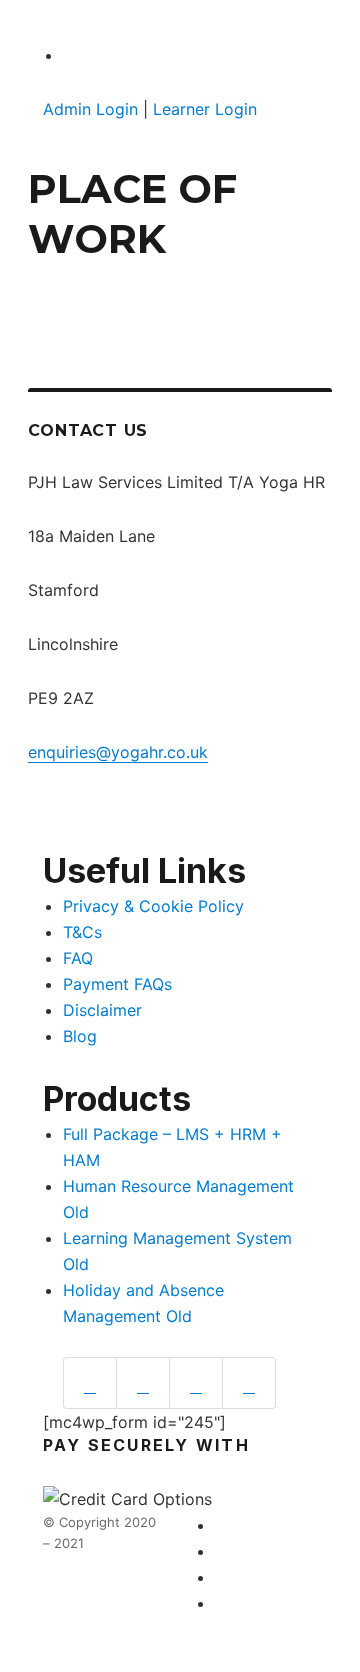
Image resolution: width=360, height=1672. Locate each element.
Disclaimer (102, 1010)
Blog (80, 1036)
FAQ (78, 958)
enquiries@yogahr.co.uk (118, 752)
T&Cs (82, 932)
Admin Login (90, 109)
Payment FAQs (117, 984)
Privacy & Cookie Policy (153, 906)
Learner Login (205, 109)
